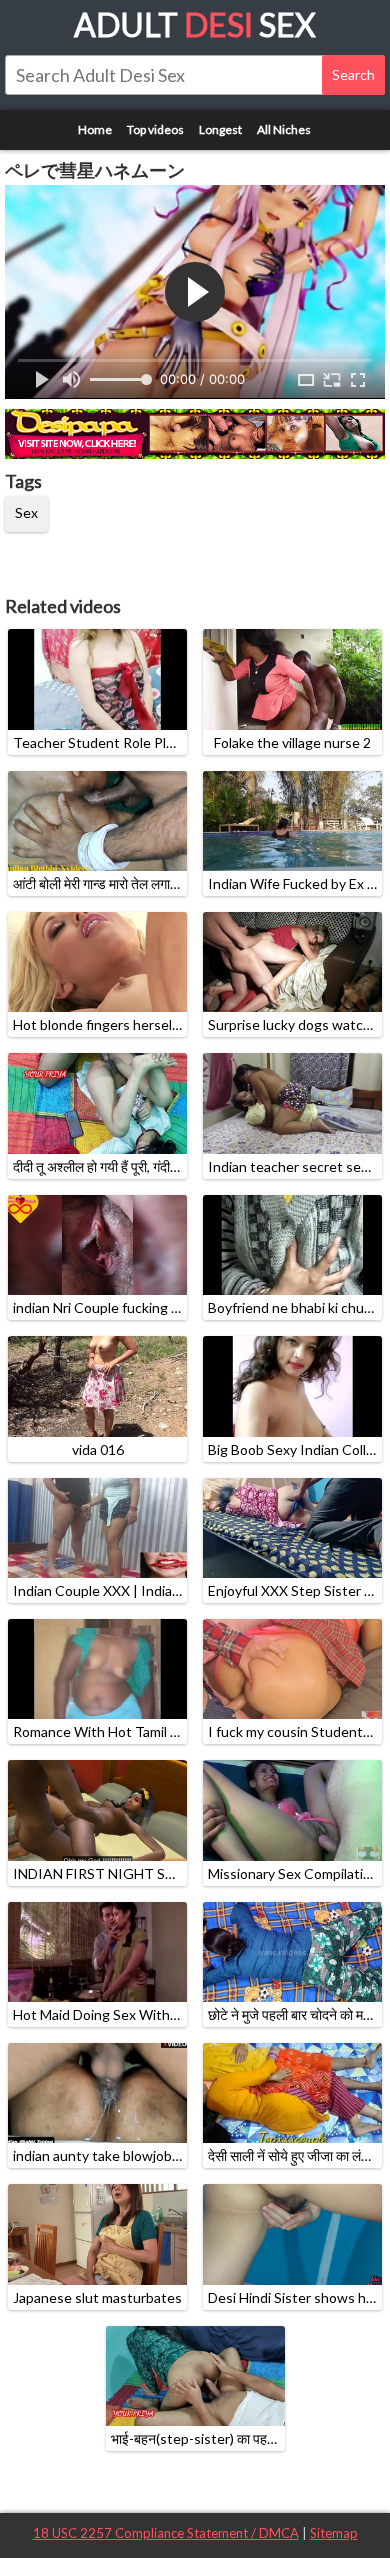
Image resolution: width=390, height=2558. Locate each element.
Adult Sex (195, 24)
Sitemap (334, 2533)
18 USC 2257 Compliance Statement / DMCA (166, 2533)
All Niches (284, 129)
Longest (220, 129)
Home (95, 129)
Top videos (155, 129)
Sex (26, 512)
